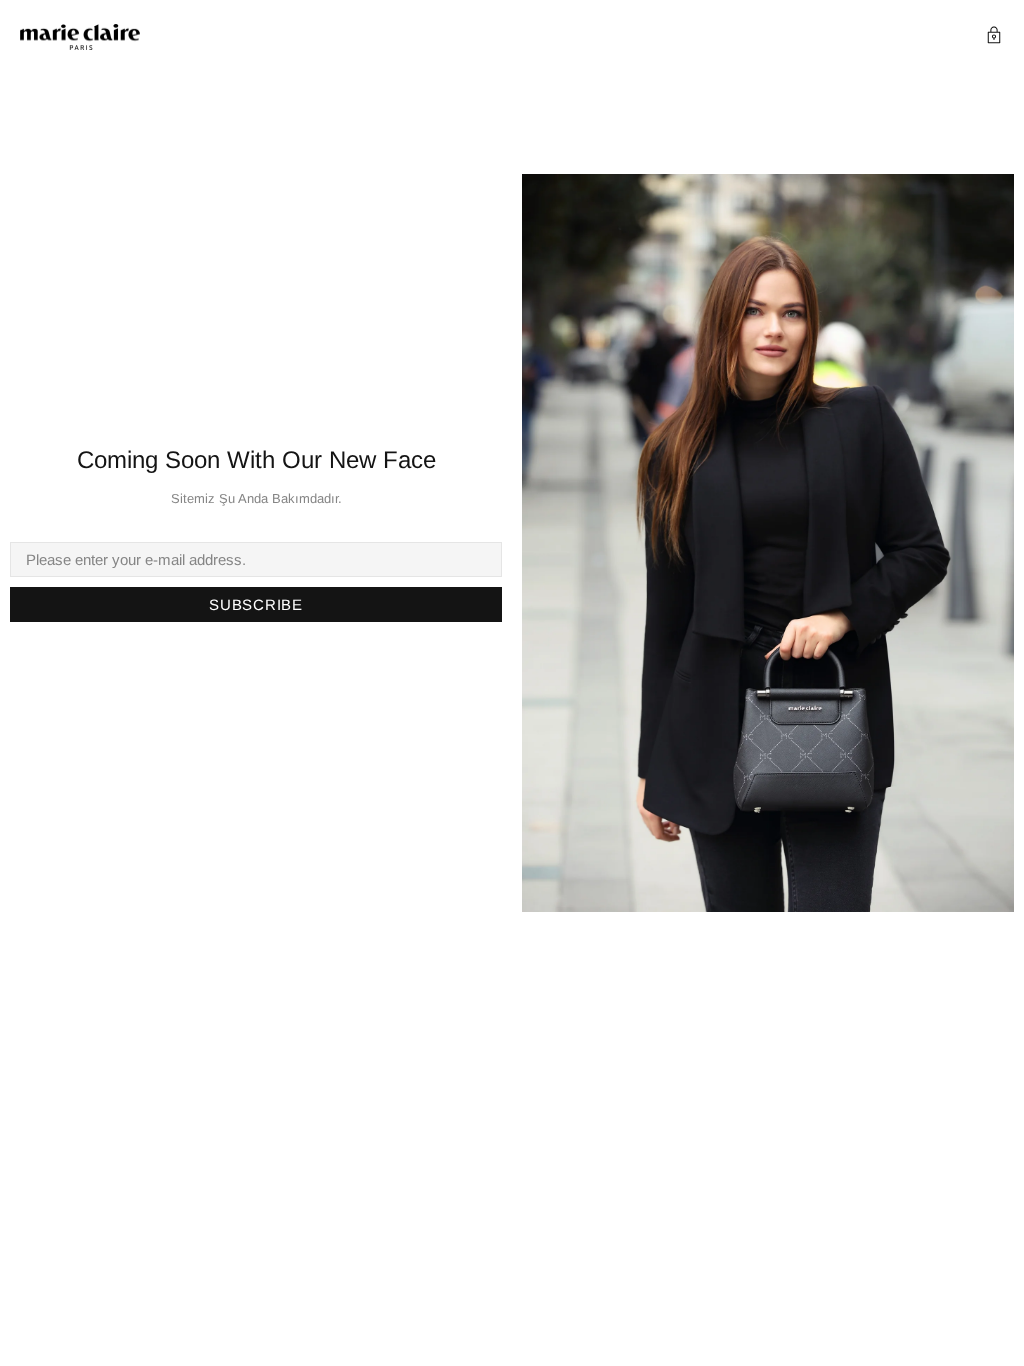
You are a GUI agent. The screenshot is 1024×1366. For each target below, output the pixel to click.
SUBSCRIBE (256, 604)
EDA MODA (80, 37)
